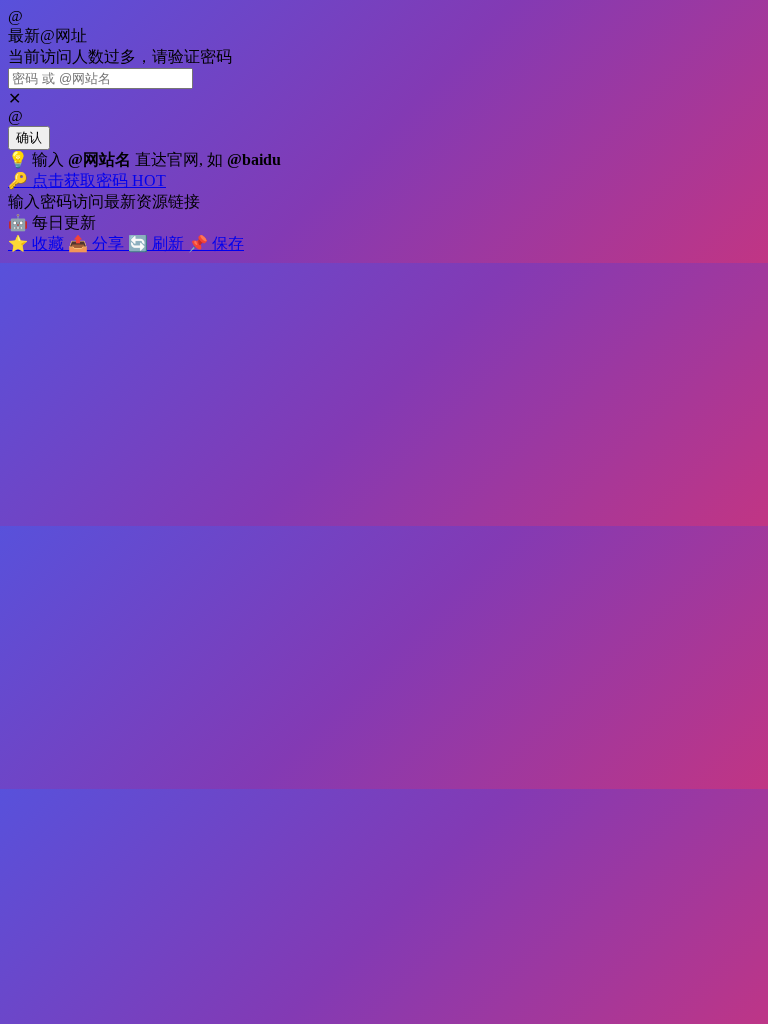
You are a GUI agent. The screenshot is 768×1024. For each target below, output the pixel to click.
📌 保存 (216, 243)
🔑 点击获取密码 (87, 180)
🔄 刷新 (158, 243)
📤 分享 (98, 243)
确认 (29, 137)
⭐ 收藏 (38, 243)
